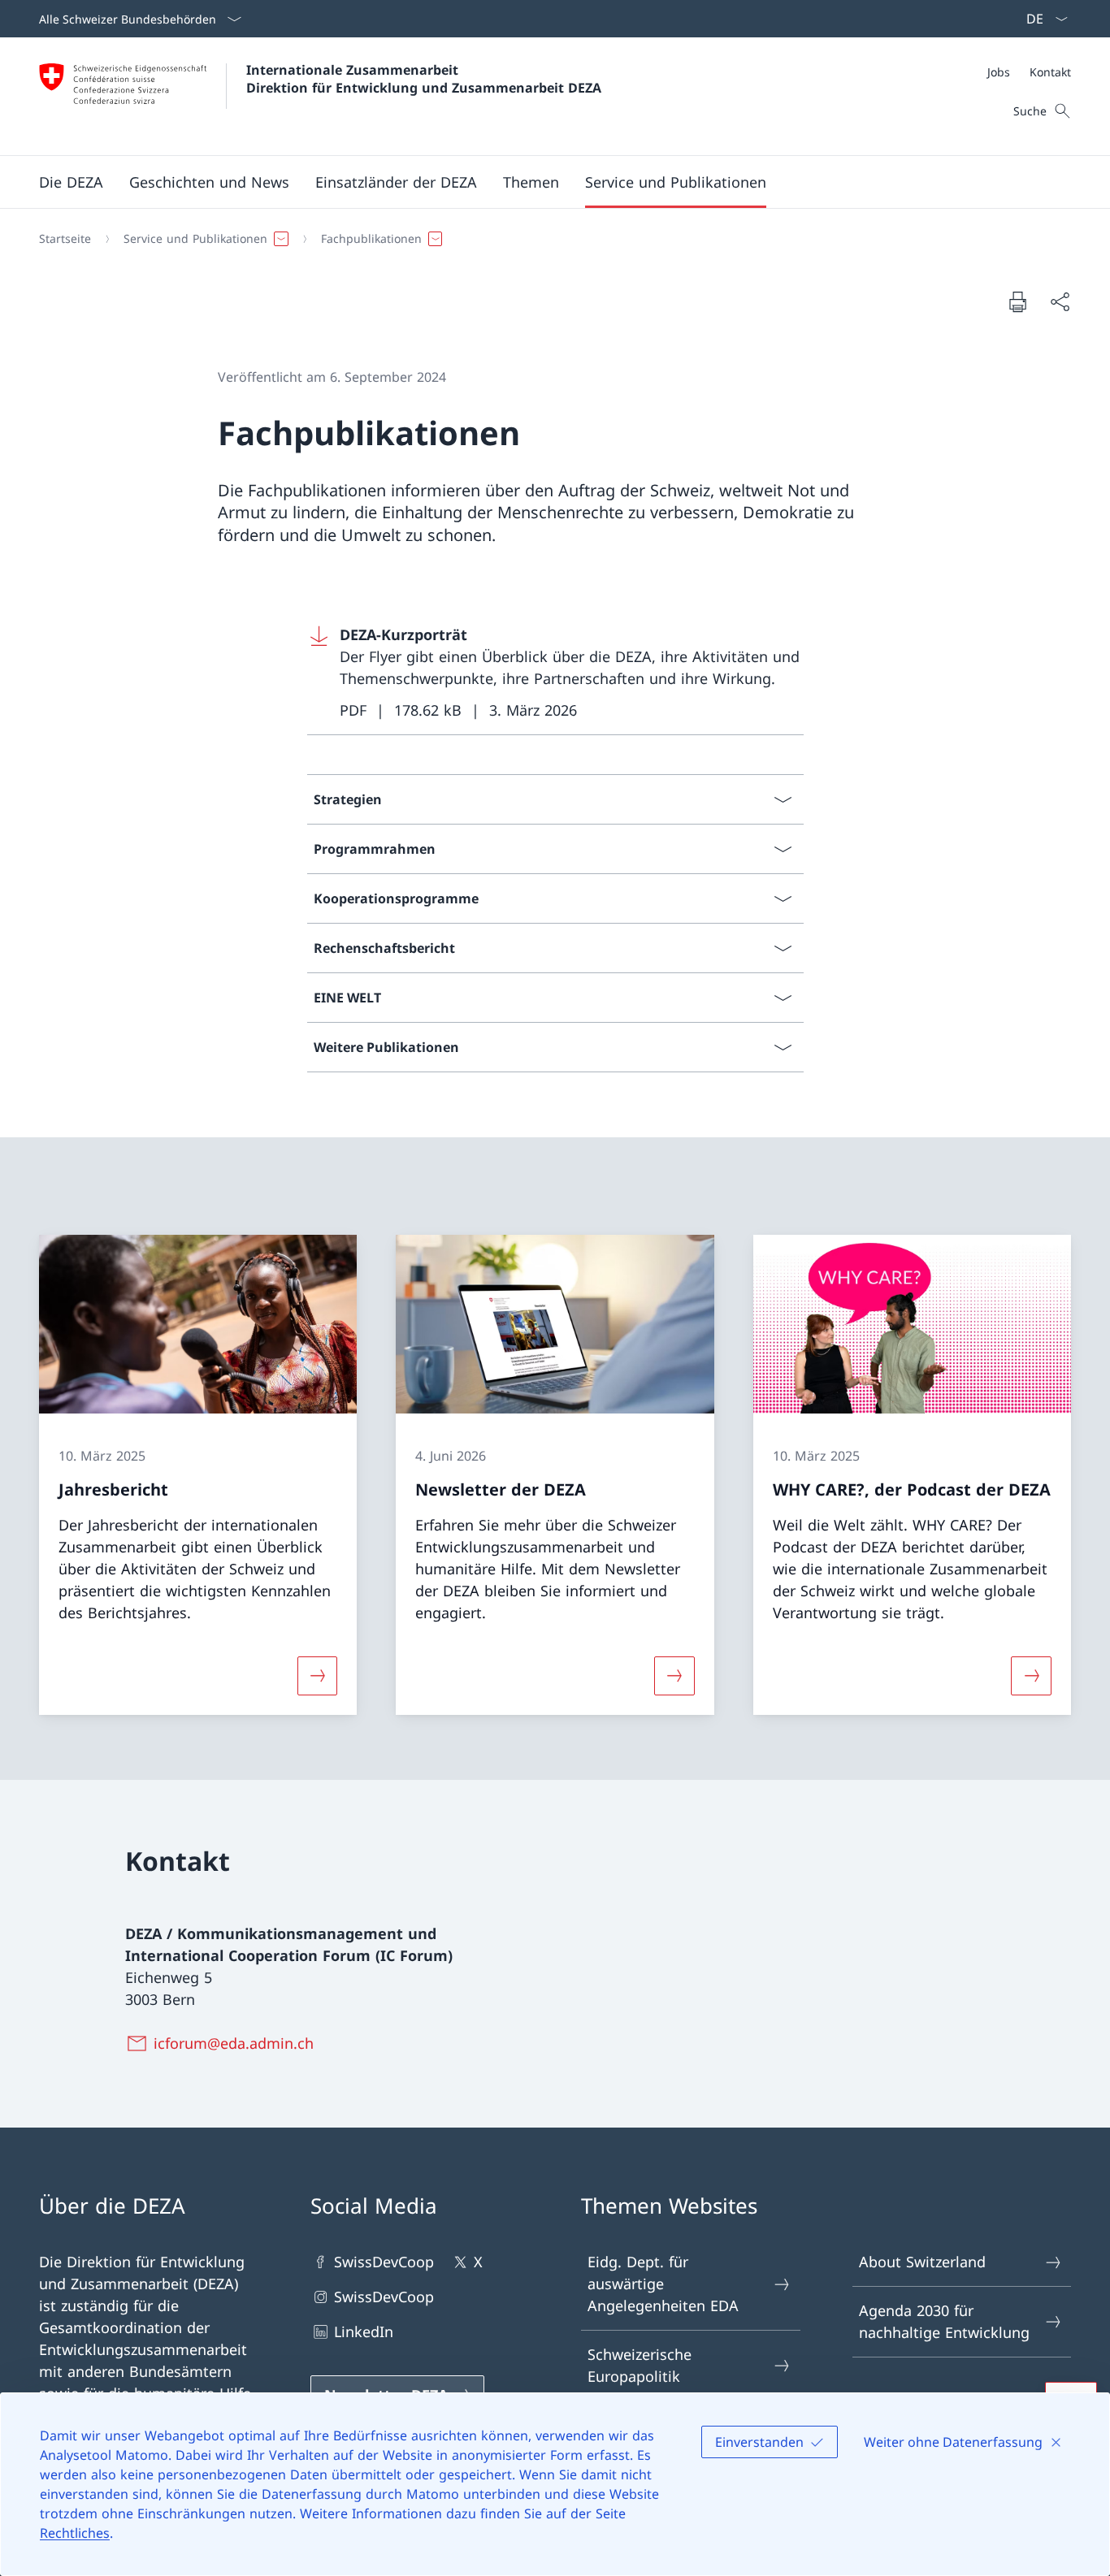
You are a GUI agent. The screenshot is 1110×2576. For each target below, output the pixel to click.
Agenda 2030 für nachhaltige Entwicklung (944, 2321)
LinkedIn (364, 2331)
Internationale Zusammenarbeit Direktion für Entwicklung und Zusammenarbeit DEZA (424, 79)
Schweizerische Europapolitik (640, 2365)
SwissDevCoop (384, 2262)
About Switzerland (922, 2262)
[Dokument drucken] (1017, 301)
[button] (71, 182)
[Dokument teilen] (1060, 302)
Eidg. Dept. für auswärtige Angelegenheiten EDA (663, 2284)
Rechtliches (75, 2533)
